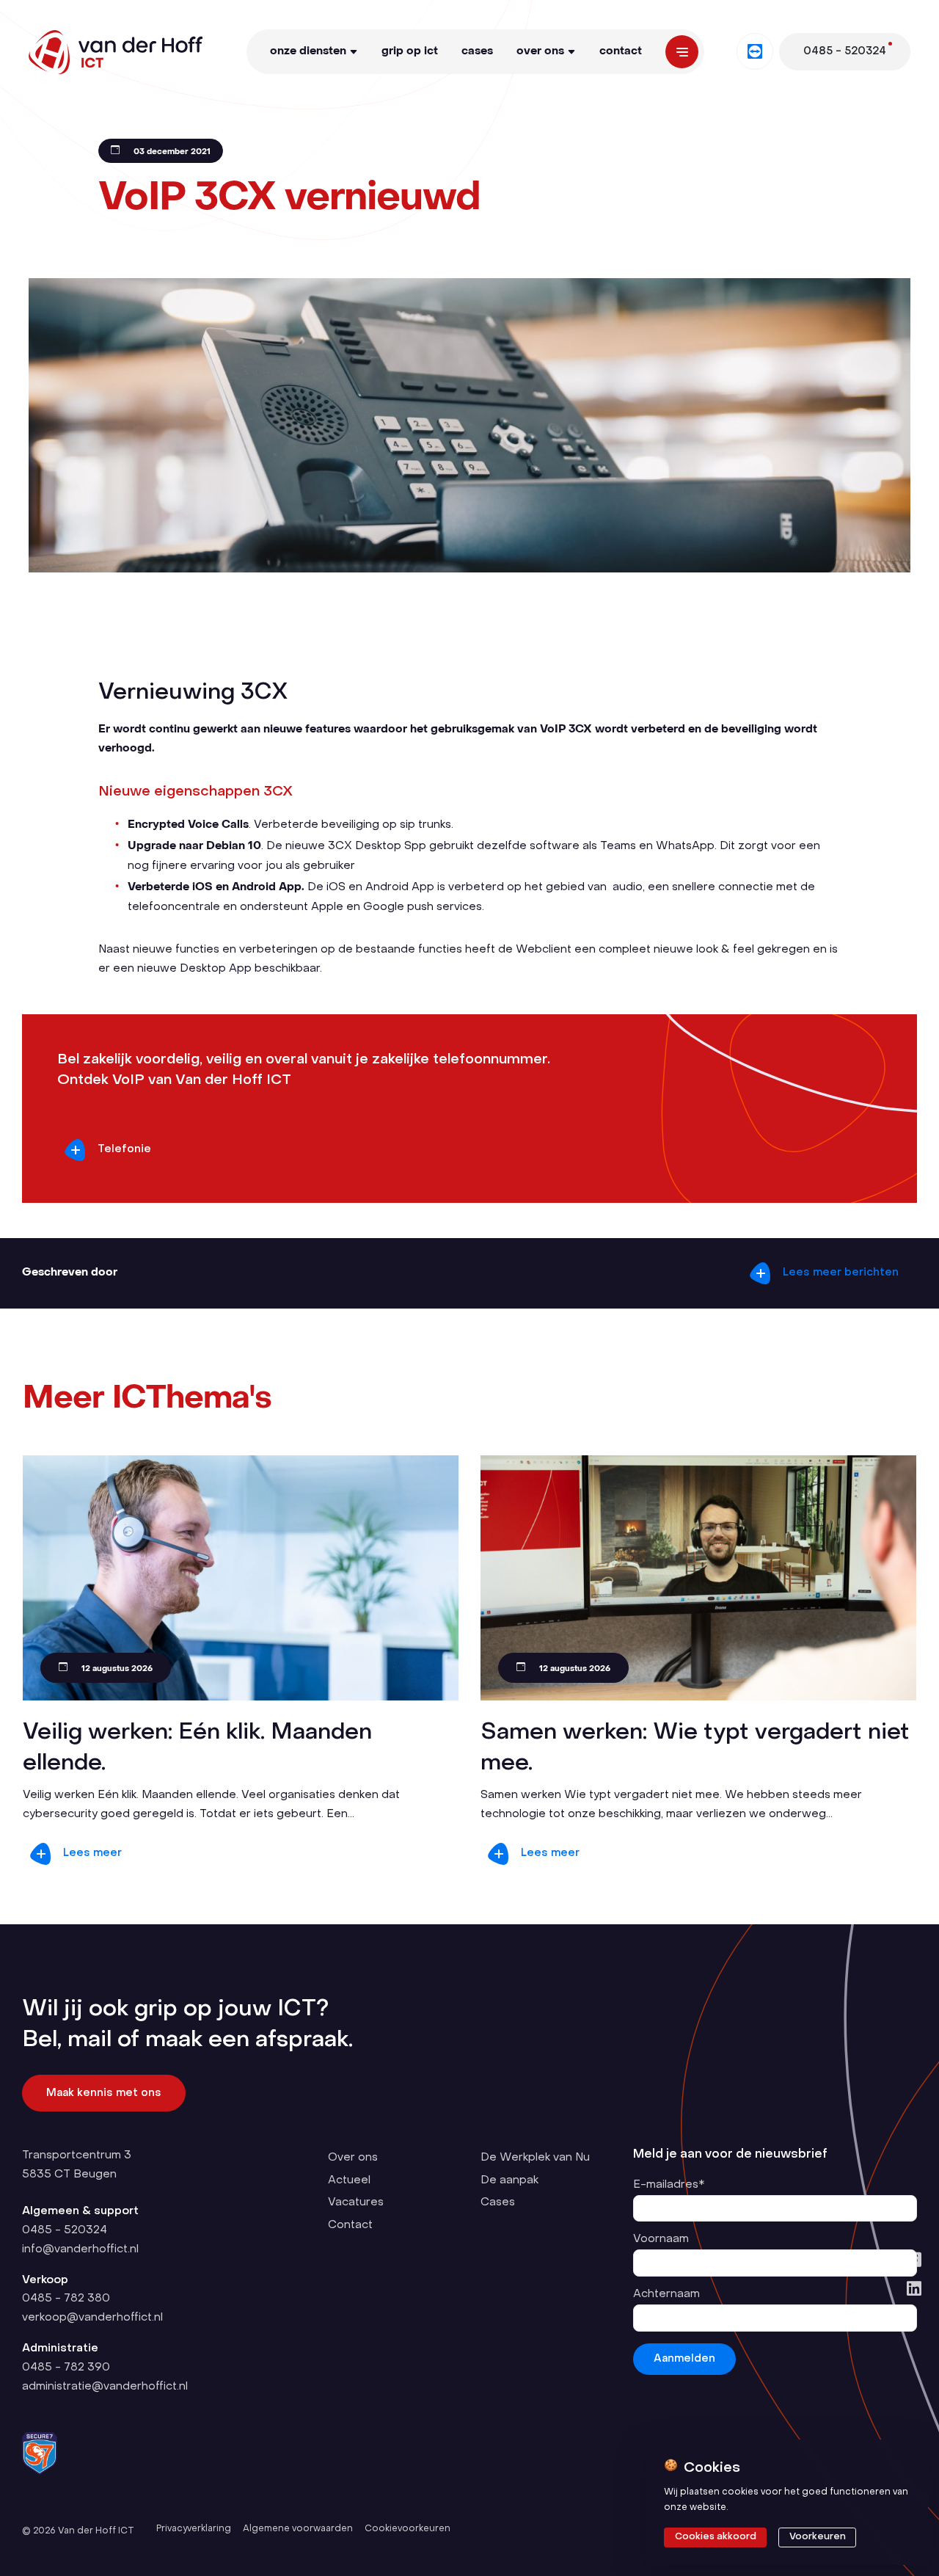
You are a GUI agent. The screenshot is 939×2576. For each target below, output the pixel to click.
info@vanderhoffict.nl (80, 2249)
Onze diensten (308, 51)
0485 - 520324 (65, 2230)
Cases (477, 51)
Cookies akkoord (716, 2537)
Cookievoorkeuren (408, 2529)
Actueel (349, 2180)
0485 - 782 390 (66, 2368)
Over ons (540, 51)
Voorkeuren (818, 2537)
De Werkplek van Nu (535, 2158)
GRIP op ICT (410, 51)
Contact (621, 51)
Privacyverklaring (194, 2529)
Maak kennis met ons (104, 2093)
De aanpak (509, 2180)
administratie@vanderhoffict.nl (105, 2387)
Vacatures (356, 2202)
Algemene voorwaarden (298, 2529)
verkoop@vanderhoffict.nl (92, 2318)
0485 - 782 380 (66, 2299)
